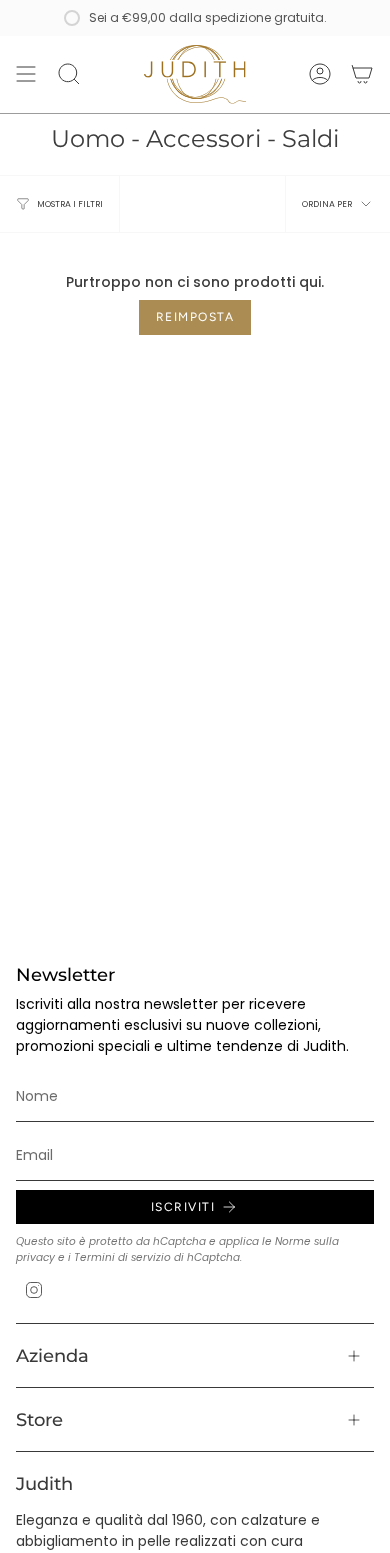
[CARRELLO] (362, 74)
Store (39, 1419)
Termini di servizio (122, 1257)
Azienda (52, 1355)
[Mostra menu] (26, 74)
